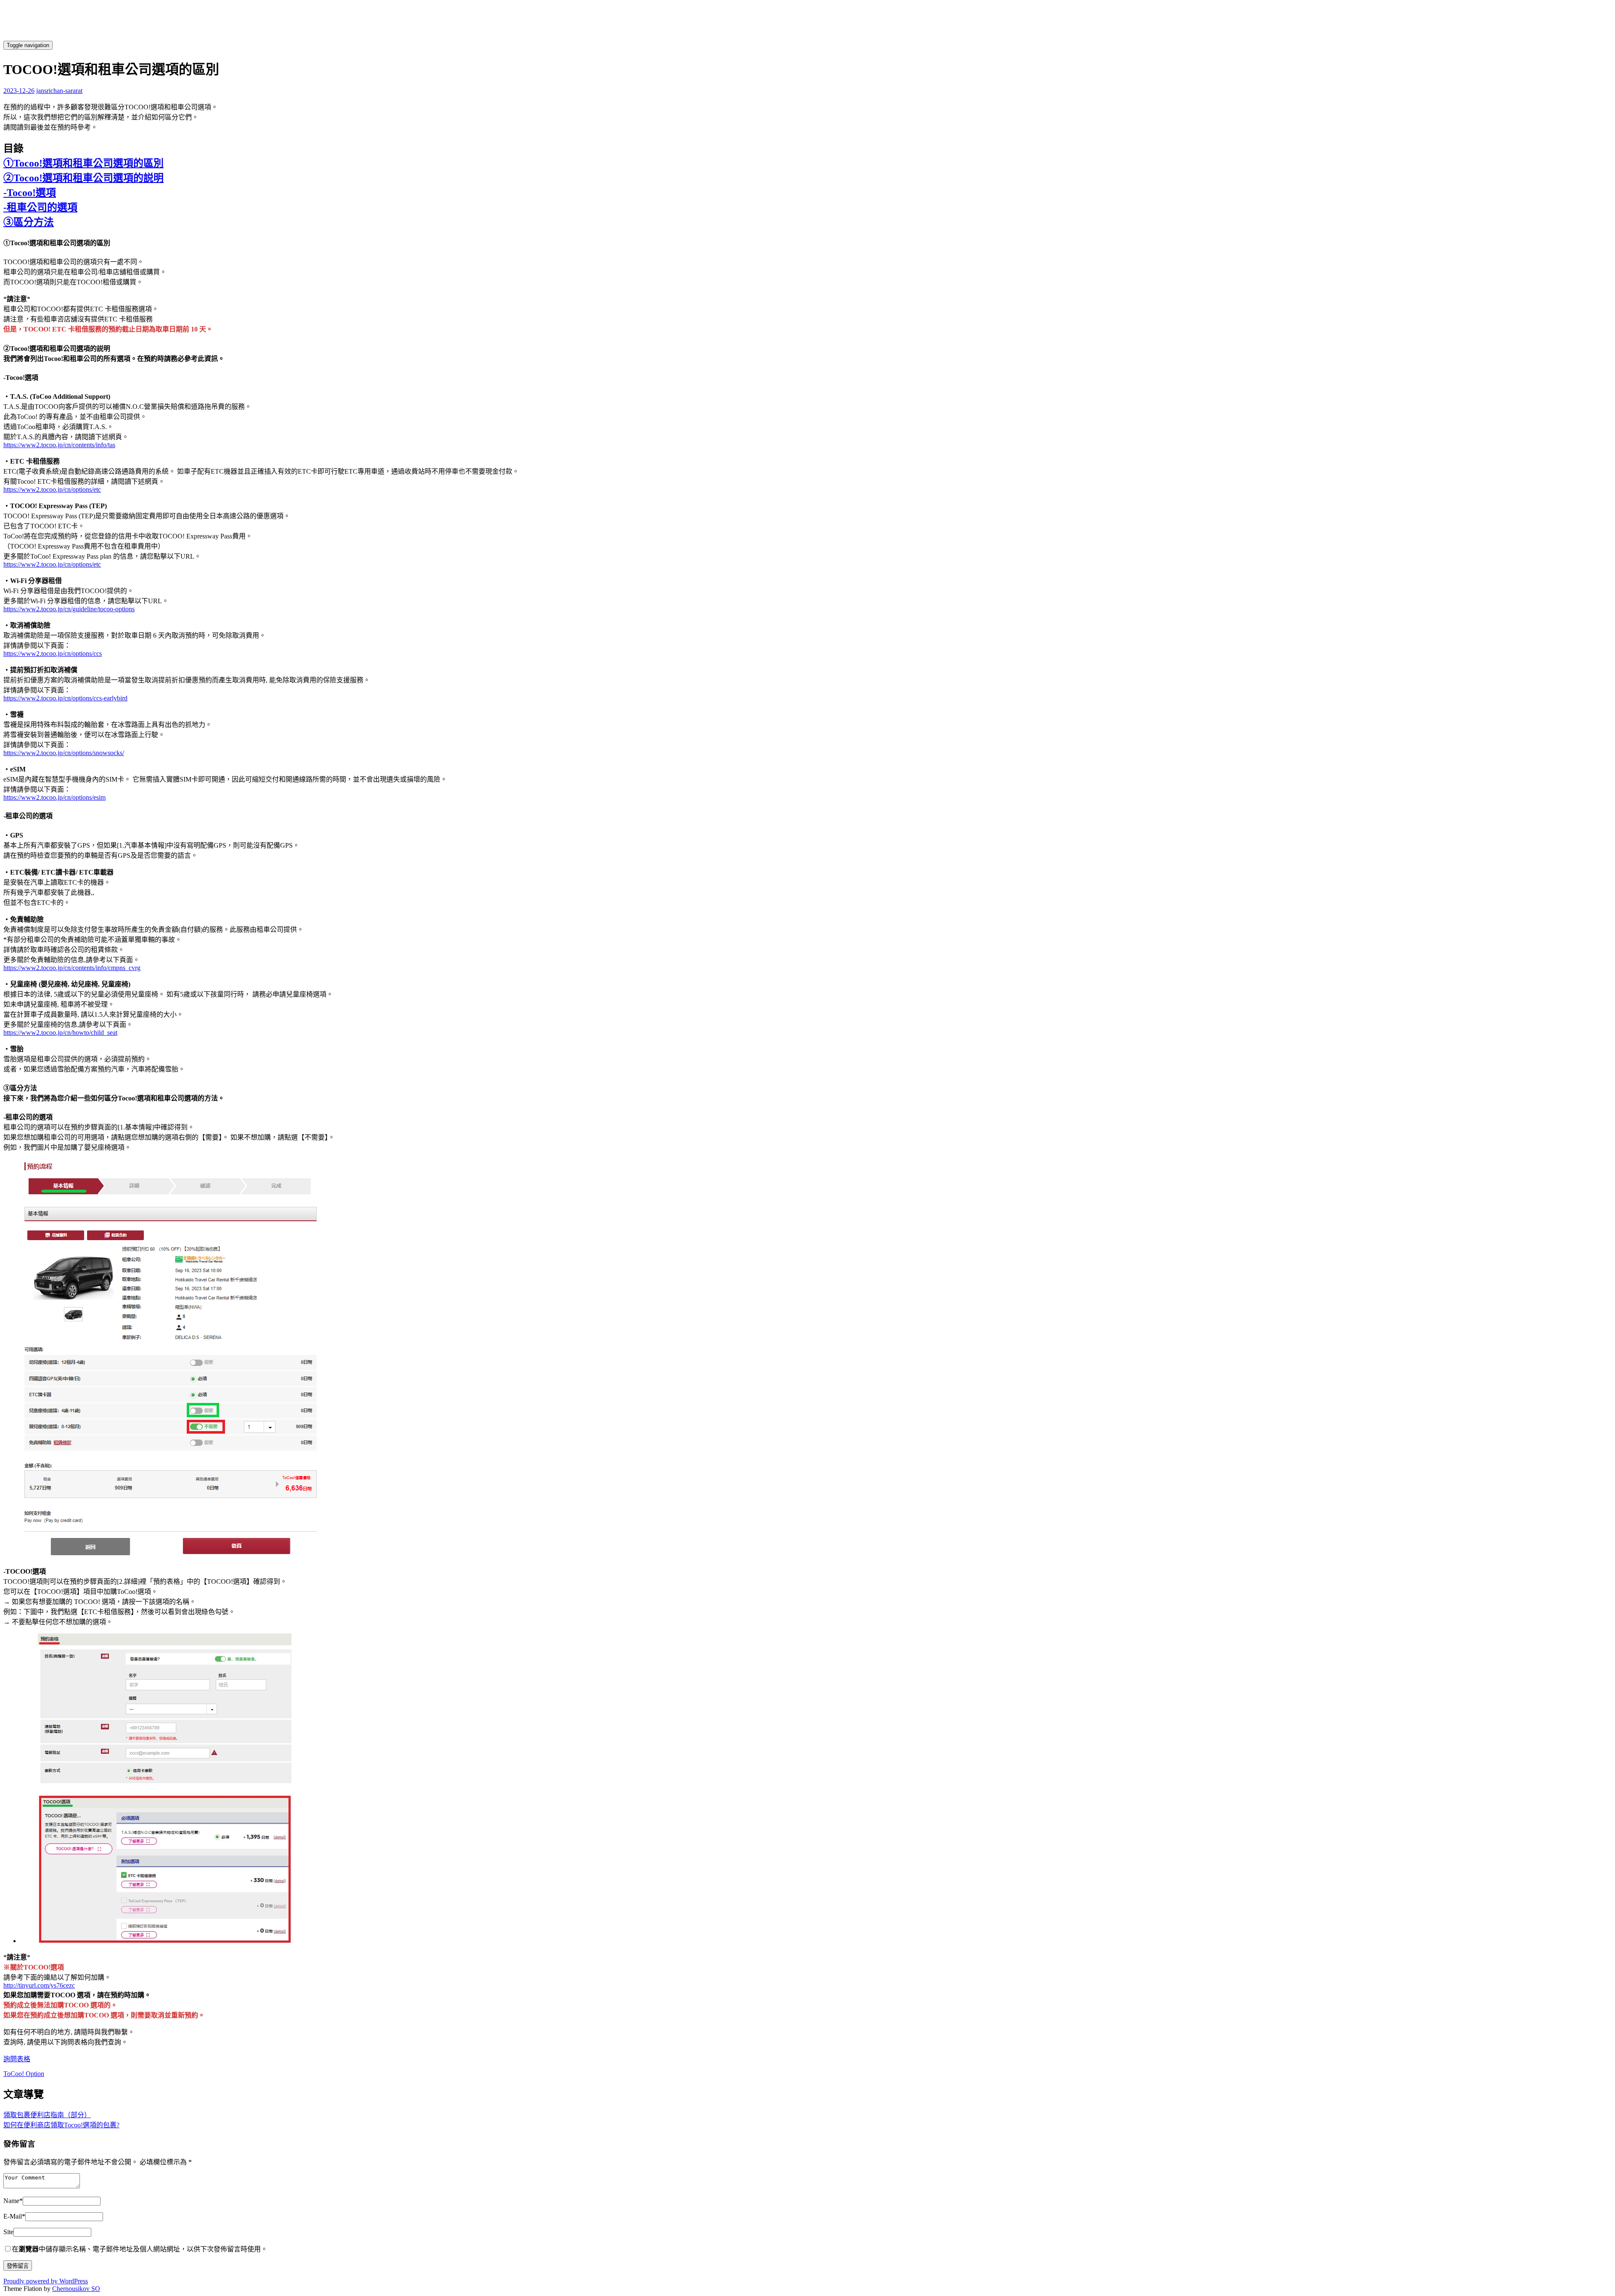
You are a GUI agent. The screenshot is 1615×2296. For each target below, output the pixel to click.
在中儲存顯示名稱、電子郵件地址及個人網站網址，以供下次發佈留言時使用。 (140, 2249)
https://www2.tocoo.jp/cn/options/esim (54, 797)
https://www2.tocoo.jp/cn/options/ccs (53, 654)
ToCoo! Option (24, 2074)
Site (8, 2232)
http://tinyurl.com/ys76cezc (39, 1985)
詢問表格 (17, 2059)
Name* (13, 2201)
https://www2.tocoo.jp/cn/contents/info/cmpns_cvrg (72, 968)
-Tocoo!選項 (30, 193)
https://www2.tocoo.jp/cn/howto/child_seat (60, 1033)
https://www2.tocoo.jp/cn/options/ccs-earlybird (65, 698)
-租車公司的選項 (40, 207)
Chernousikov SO (76, 2289)
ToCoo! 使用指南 (228, 45)
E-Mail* (14, 2216)
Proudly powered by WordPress (46, 2281)
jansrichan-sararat (59, 91)
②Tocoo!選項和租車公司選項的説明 (83, 178)
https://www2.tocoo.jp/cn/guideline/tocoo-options (69, 609)
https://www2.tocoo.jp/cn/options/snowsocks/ (64, 753)
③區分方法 (29, 222)
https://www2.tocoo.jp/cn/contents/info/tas (59, 445)
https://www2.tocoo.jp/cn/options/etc (52, 489)
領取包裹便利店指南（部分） (47, 2115)
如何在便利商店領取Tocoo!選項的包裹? (61, 2125)
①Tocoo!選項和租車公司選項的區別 (83, 163)
